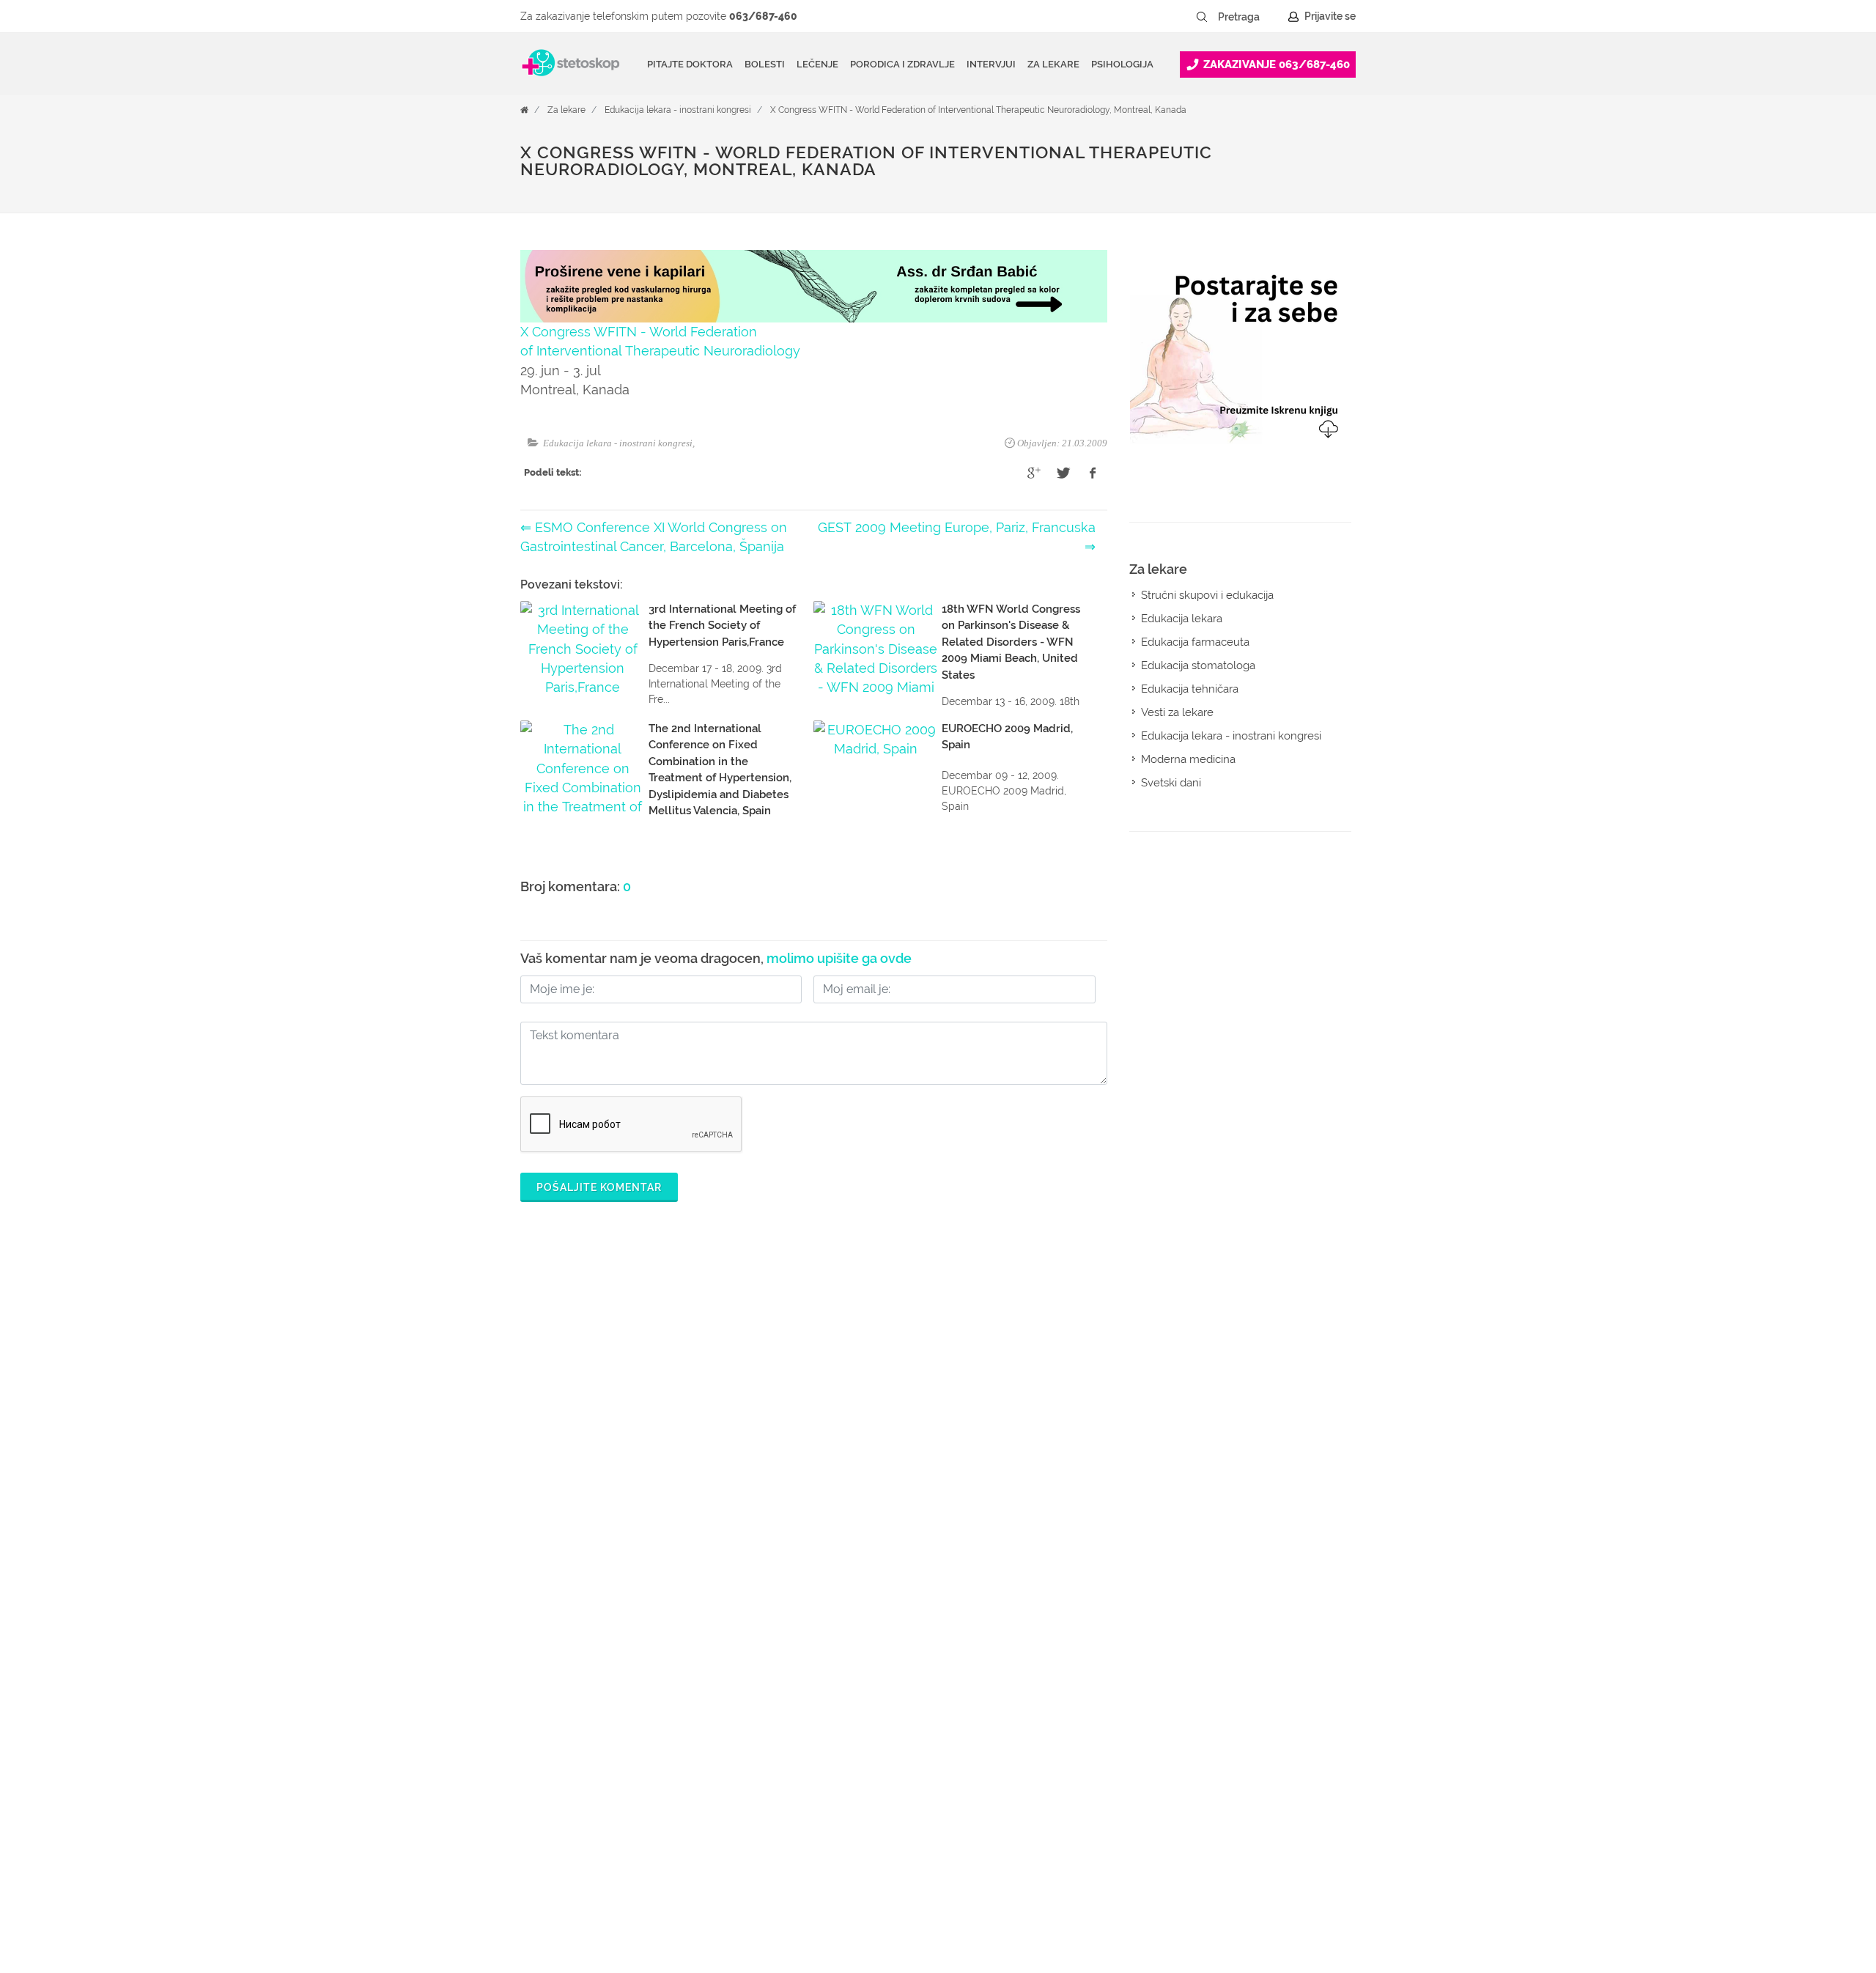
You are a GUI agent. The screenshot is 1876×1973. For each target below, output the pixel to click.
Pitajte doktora (690, 64)
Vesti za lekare (1177, 712)
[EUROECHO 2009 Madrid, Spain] (876, 767)
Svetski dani (1171, 783)
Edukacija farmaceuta (1195, 642)
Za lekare (566, 110)
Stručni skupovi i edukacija (1207, 595)
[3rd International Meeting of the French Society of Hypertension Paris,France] (583, 648)
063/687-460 (763, 16)
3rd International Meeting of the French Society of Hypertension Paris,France (722, 626)
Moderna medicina (1188, 759)
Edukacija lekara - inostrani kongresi (678, 110)
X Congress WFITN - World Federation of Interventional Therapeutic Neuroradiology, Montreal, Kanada (978, 110)
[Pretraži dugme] (1202, 17)
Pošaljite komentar (599, 1187)
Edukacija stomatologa (1198, 665)
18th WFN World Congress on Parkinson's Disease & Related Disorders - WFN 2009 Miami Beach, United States (1011, 642)
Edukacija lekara (1182, 619)
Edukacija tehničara (1190, 689)
